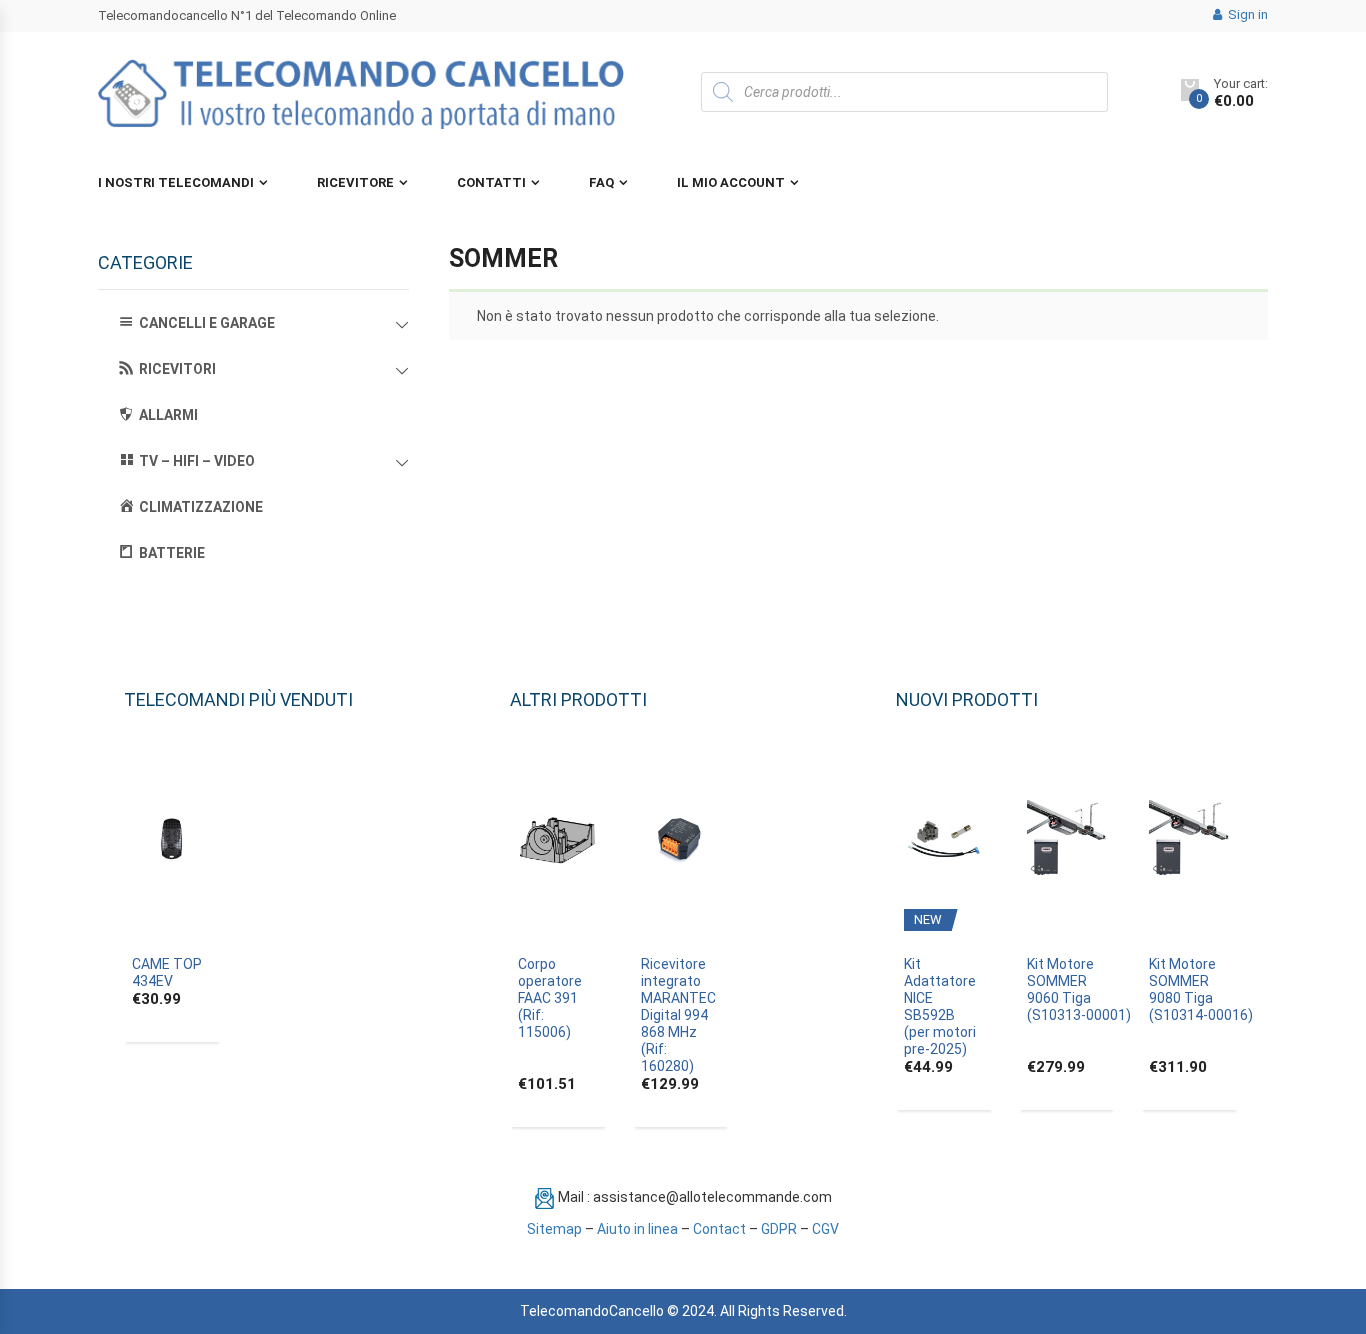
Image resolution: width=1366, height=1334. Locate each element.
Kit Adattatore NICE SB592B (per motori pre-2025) (940, 1006)
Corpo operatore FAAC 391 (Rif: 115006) (550, 998)
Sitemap (554, 1229)
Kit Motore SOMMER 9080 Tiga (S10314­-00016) (1201, 989)
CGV (825, 1229)
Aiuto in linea (637, 1229)
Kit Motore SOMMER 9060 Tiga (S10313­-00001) (1079, 989)
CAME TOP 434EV (167, 972)
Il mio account (731, 182)
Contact (719, 1229)
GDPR (779, 1229)
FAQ (601, 182)
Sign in (1246, 14)
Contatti (491, 182)
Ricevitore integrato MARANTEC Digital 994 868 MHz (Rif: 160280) (678, 1015)
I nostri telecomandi (176, 182)
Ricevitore (355, 182)
